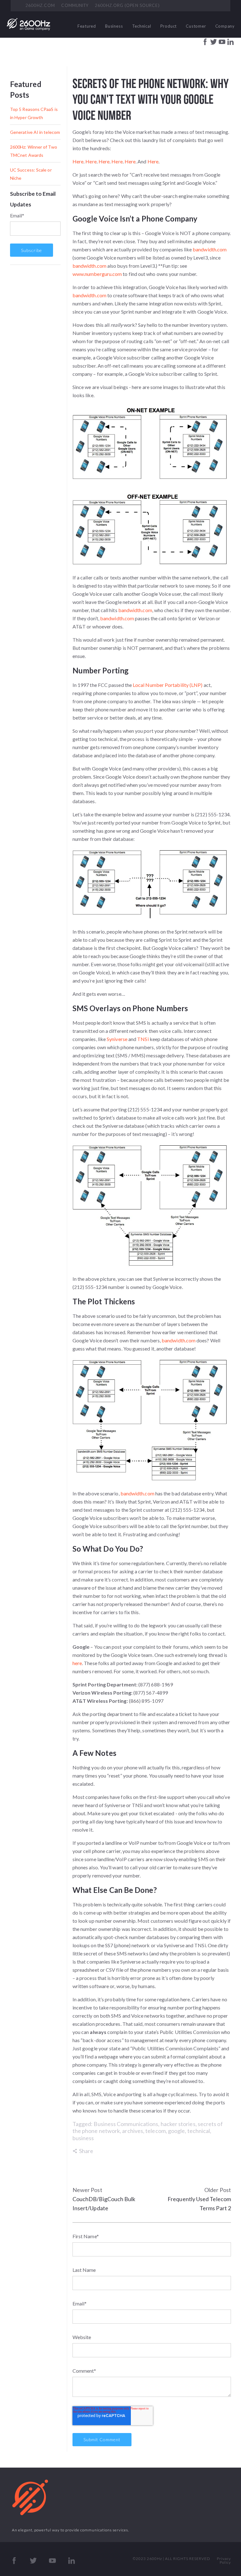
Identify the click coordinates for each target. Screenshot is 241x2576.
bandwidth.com (210, 249)
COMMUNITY (75, 5)
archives (133, 2131)
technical (199, 2131)
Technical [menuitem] (142, 26)
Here (78, 161)
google (176, 2131)
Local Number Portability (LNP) (168, 685)
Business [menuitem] (114, 26)
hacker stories (178, 2124)
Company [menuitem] (225, 26)
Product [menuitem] (169, 26)
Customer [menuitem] (196, 26)
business (83, 2138)
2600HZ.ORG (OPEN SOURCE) (127, 5)
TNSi (143, 1039)
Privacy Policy (224, 2560)
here (77, 1663)
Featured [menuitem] (87, 26)
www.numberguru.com (97, 274)
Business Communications (126, 2124)
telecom (155, 2131)
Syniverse (117, 1039)
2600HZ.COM (40, 5)
